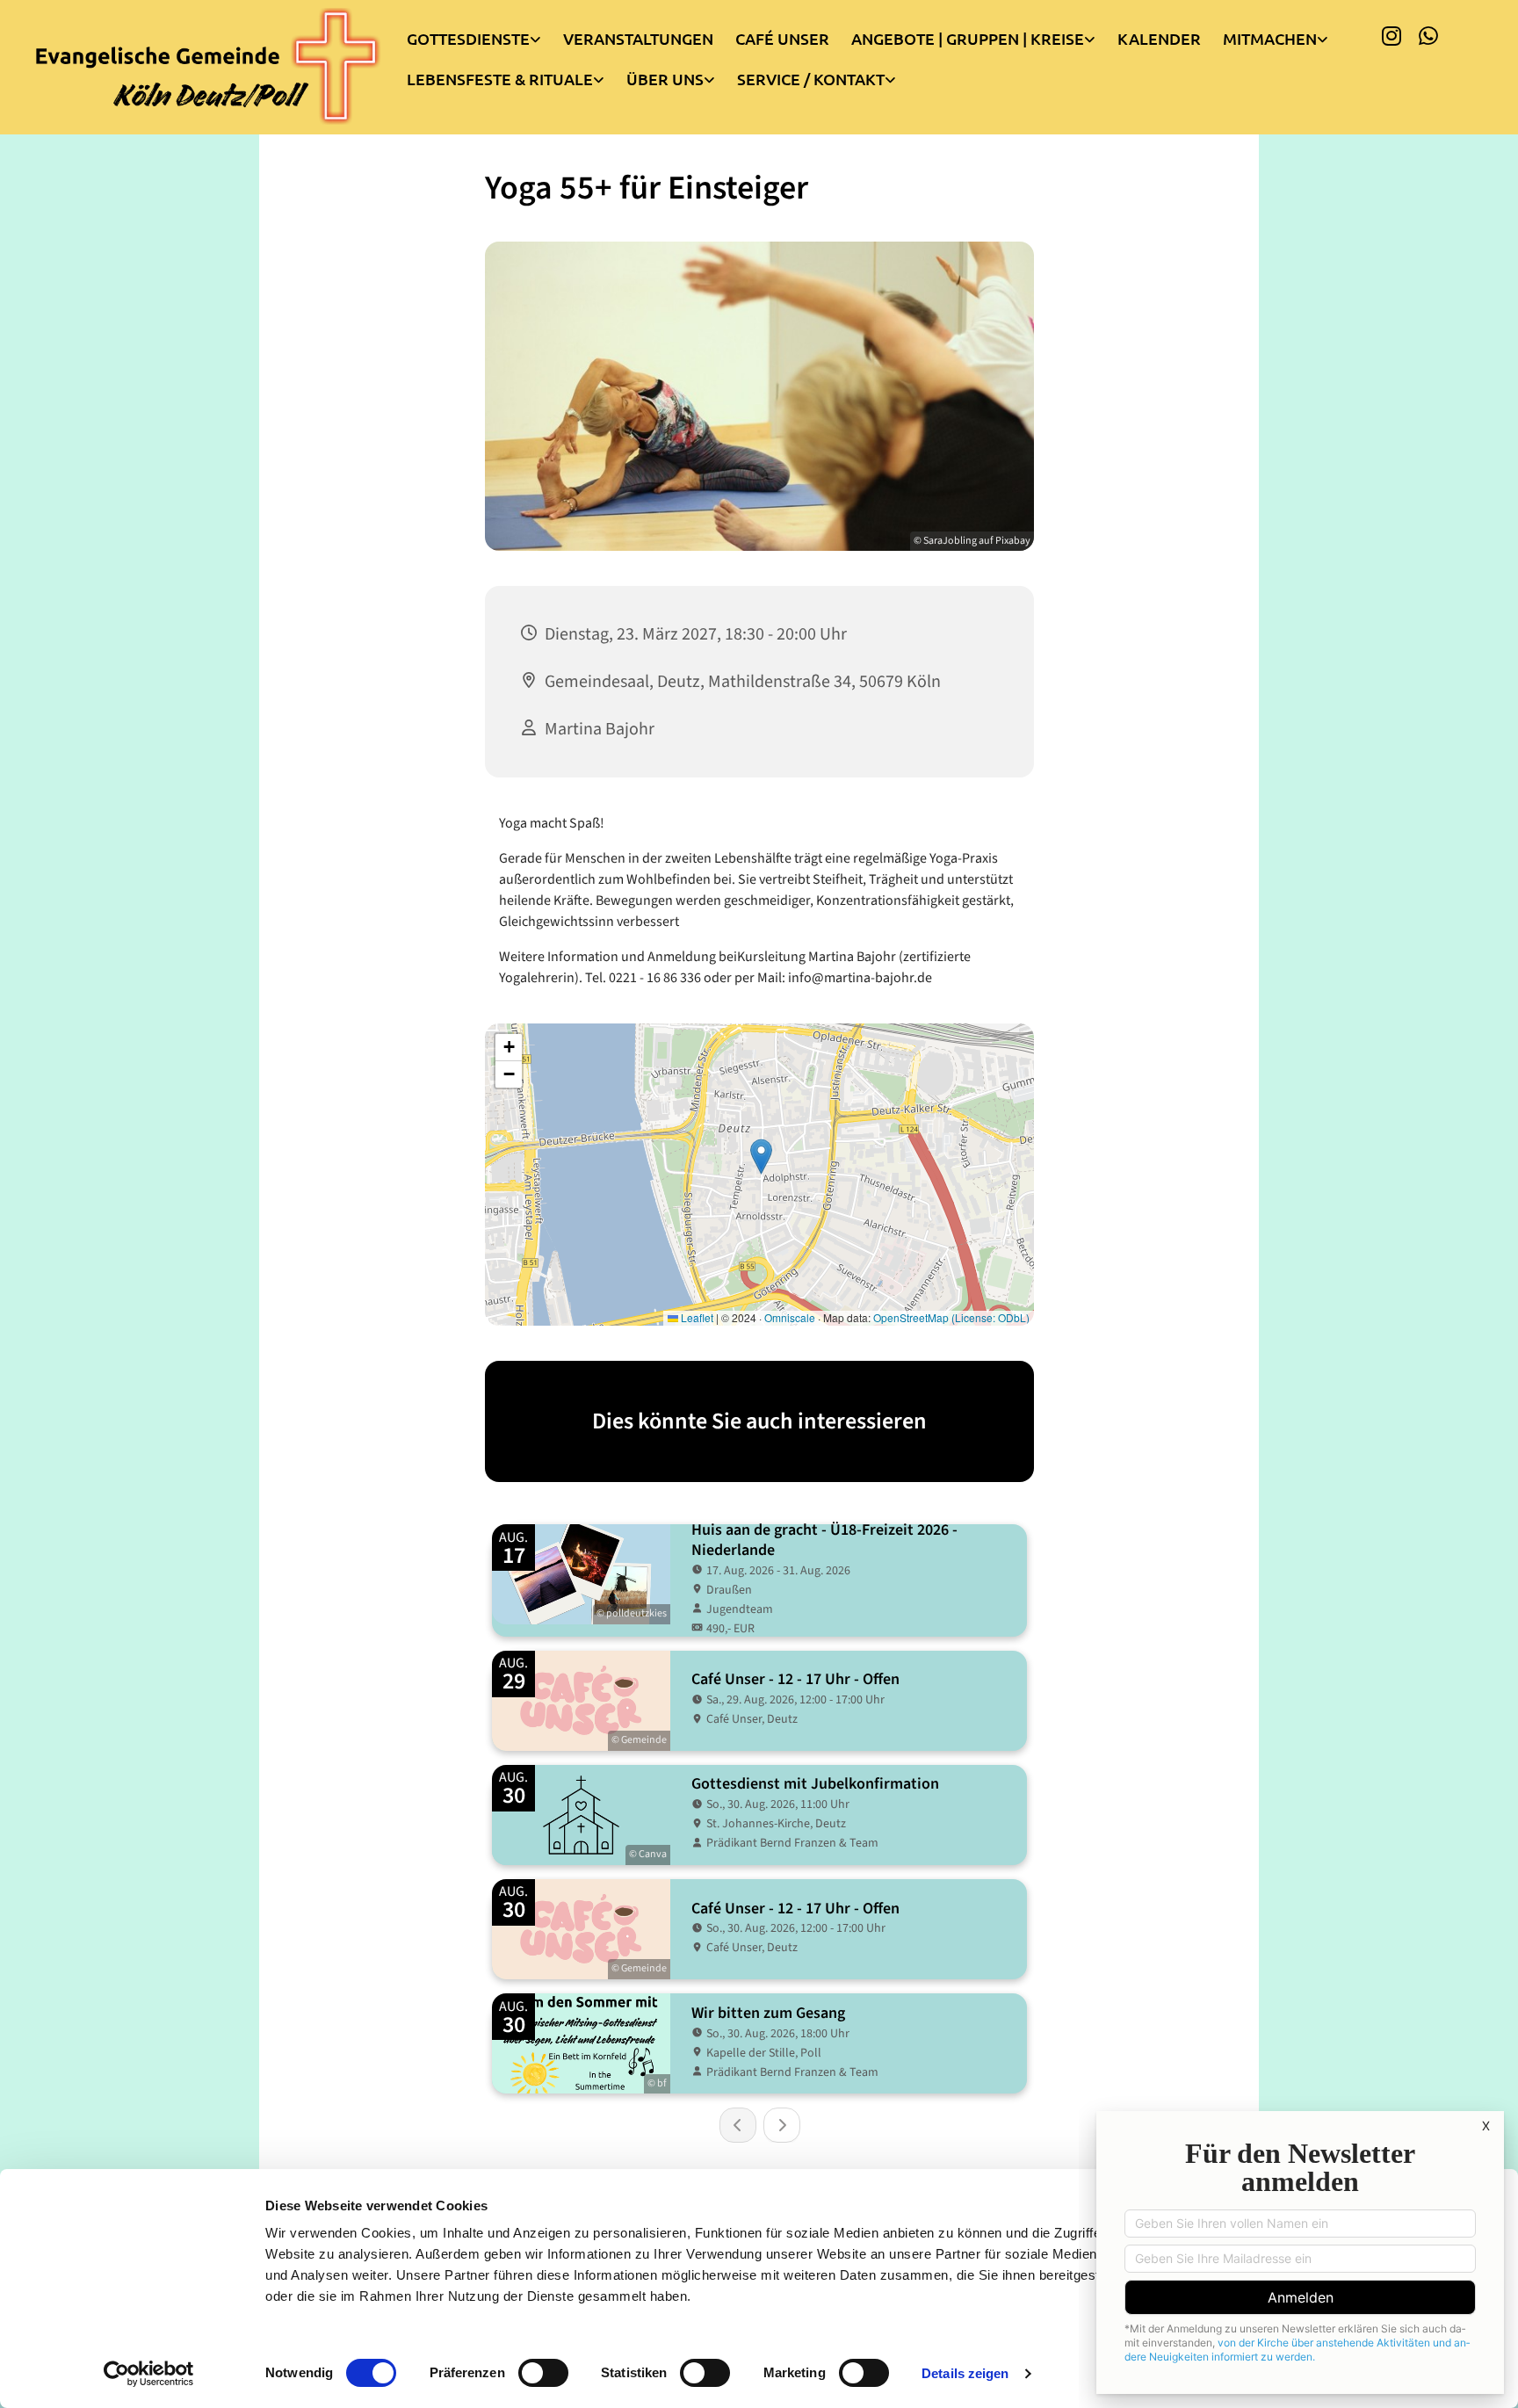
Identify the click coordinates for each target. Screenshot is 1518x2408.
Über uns (665, 79)
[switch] (543, 2373)
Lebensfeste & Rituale (500, 79)
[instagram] (1391, 35)
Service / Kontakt (811, 79)
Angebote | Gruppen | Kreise (968, 38)
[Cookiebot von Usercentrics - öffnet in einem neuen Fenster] (149, 2374)
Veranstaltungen (638, 38)
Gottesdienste (468, 38)
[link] (485, 34)
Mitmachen (1270, 38)
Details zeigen (965, 2373)
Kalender (1159, 38)
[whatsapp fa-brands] (1428, 35)
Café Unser (782, 38)
